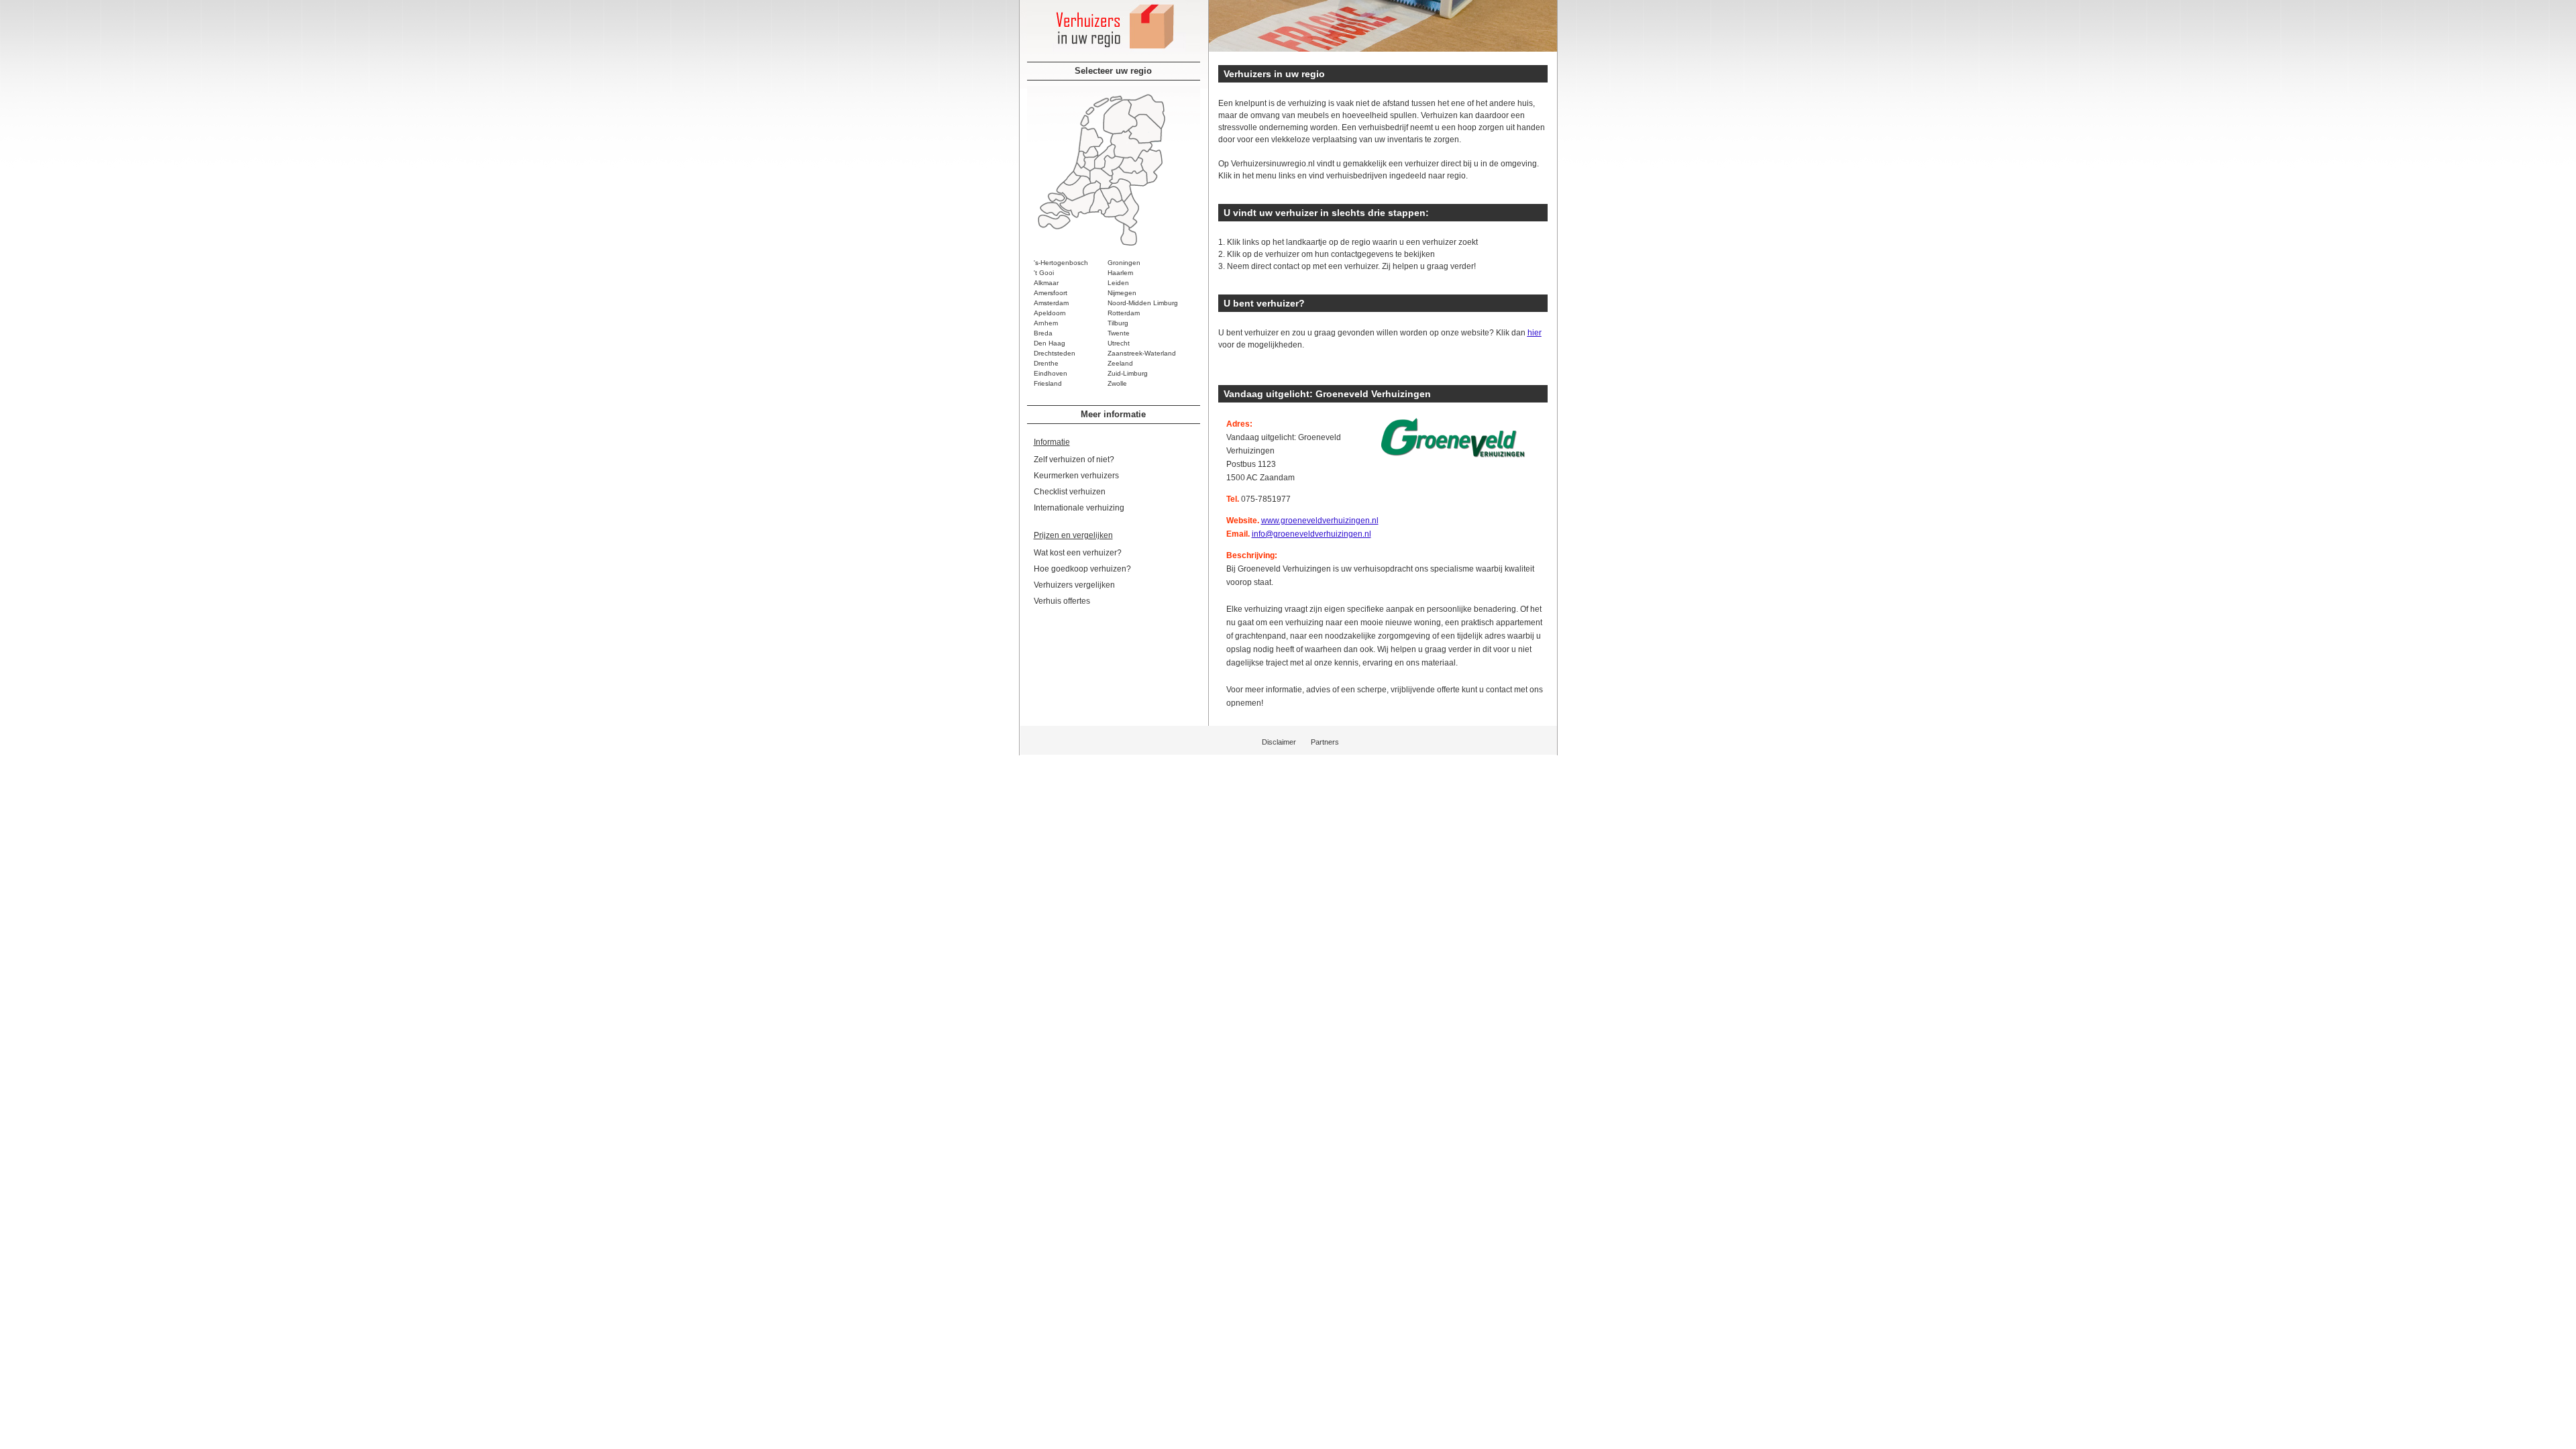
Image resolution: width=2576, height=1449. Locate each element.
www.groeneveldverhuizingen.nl (1320, 521)
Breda (1043, 333)
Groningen (1124, 263)
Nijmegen (1122, 293)
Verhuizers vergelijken (1074, 585)
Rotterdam (1124, 313)
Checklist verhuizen (1070, 492)
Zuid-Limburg (1128, 373)
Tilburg (1118, 323)
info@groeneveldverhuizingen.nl (1311, 534)
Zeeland (1120, 363)
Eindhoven (1051, 373)
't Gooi (1044, 273)
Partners (1325, 742)
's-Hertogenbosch (1061, 263)
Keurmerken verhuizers (1076, 476)
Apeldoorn (1050, 313)
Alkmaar (1046, 283)
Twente (1119, 333)
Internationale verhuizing (1079, 508)
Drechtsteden (1055, 353)
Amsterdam (1051, 303)
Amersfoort (1051, 293)
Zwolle (1117, 383)
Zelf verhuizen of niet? (1074, 460)
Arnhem (1046, 323)
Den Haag (1050, 343)
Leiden (1118, 283)
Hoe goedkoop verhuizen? (1082, 569)
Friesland (1048, 383)
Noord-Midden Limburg (1143, 303)
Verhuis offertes (1062, 601)
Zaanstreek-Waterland (1142, 353)
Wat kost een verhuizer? (1078, 553)
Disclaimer (1279, 742)
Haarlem (1120, 273)
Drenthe (1046, 363)
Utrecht (1119, 343)
